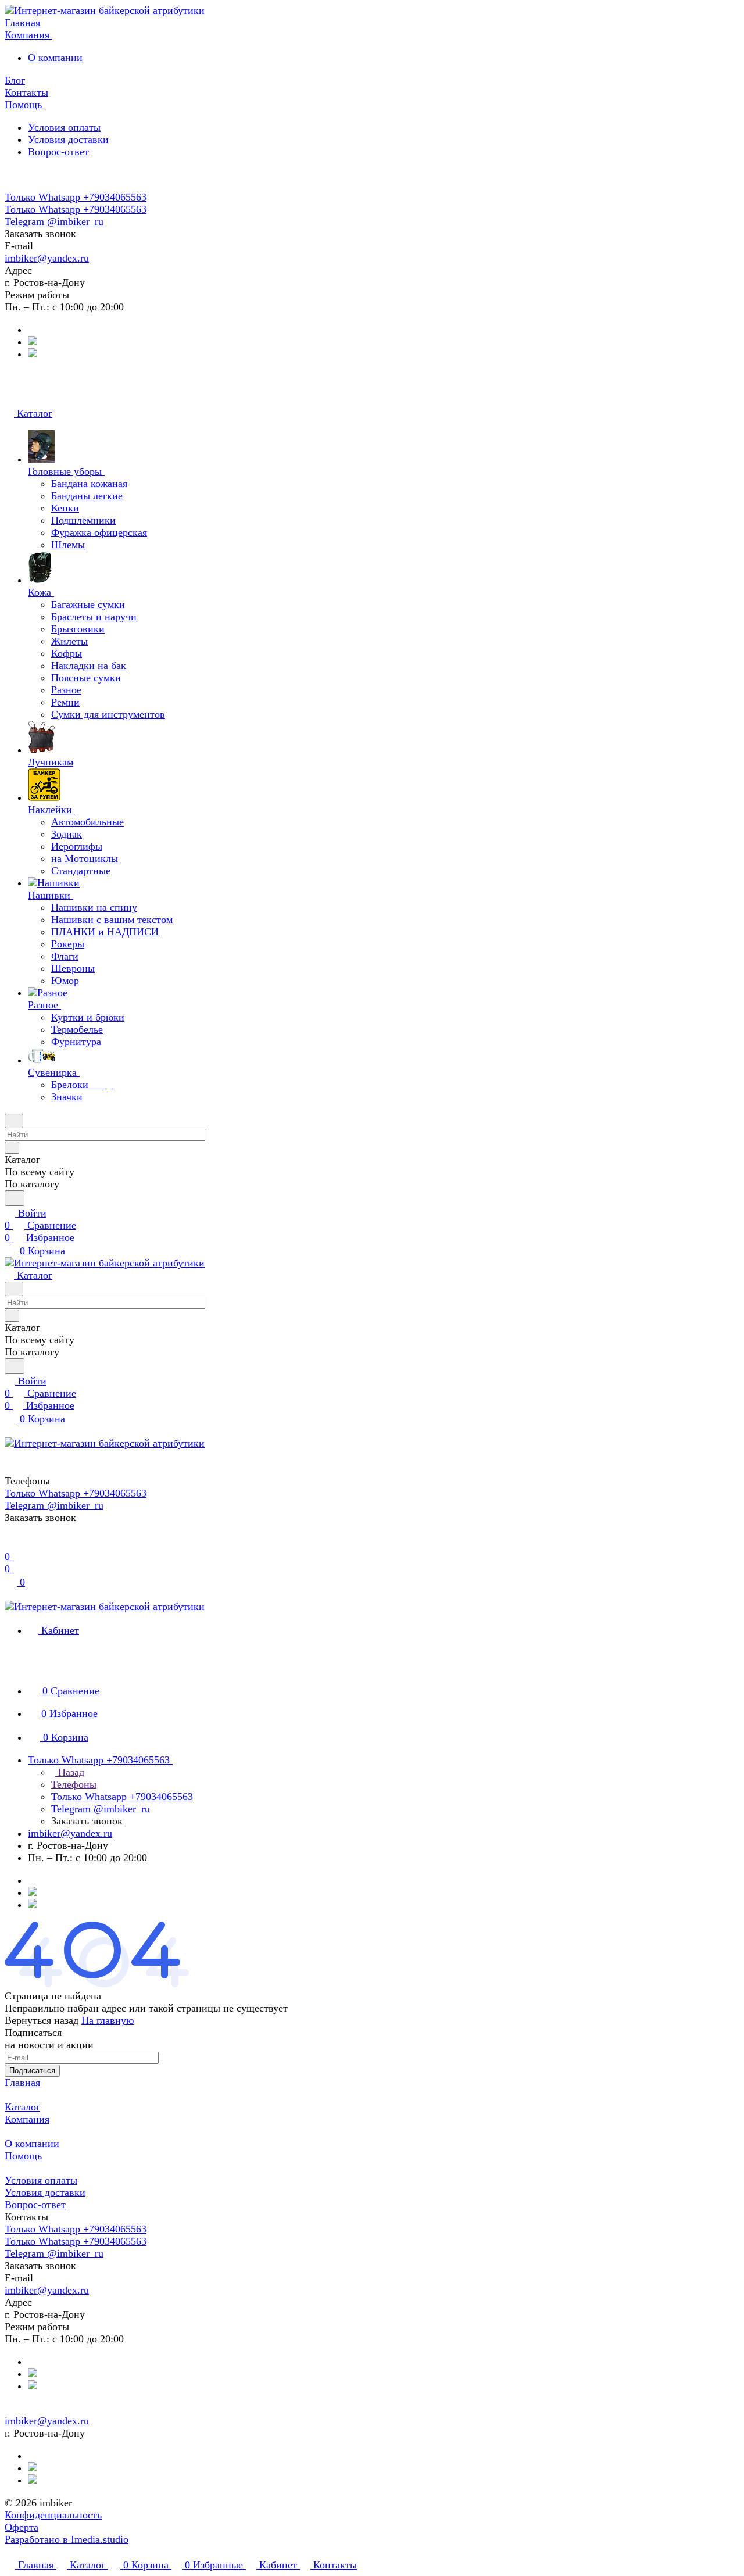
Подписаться (32, 2071)
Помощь (23, 2156)
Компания (27, 2119)
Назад (70, 1772)
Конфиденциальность (53, 2515)
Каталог (22, 2107)
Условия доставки (68, 139)
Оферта (22, 2527)
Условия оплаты (64, 127)
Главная (22, 2083)
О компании (55, 58)
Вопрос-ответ (58, 152)
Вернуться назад (42, 2020)
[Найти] (15, 1198)
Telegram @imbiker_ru (54, 221)
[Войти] (10, 1544)
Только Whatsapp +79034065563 (76, 197)
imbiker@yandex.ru (47, 258)
